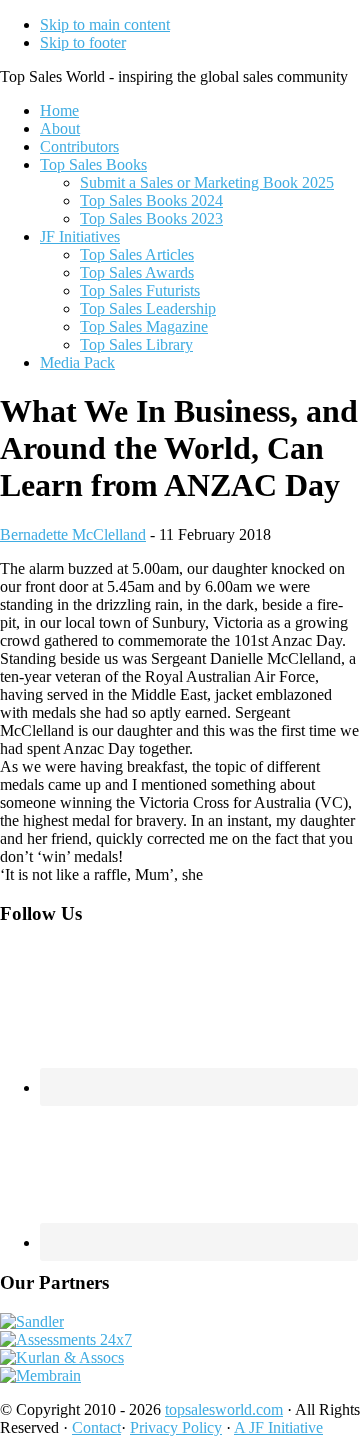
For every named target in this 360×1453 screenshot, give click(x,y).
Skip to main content (105, 24)
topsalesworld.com (224, 1409)
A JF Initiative (278, 1427)
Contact (96, 1427)
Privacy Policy (176, 1427)
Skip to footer (83, 42)
